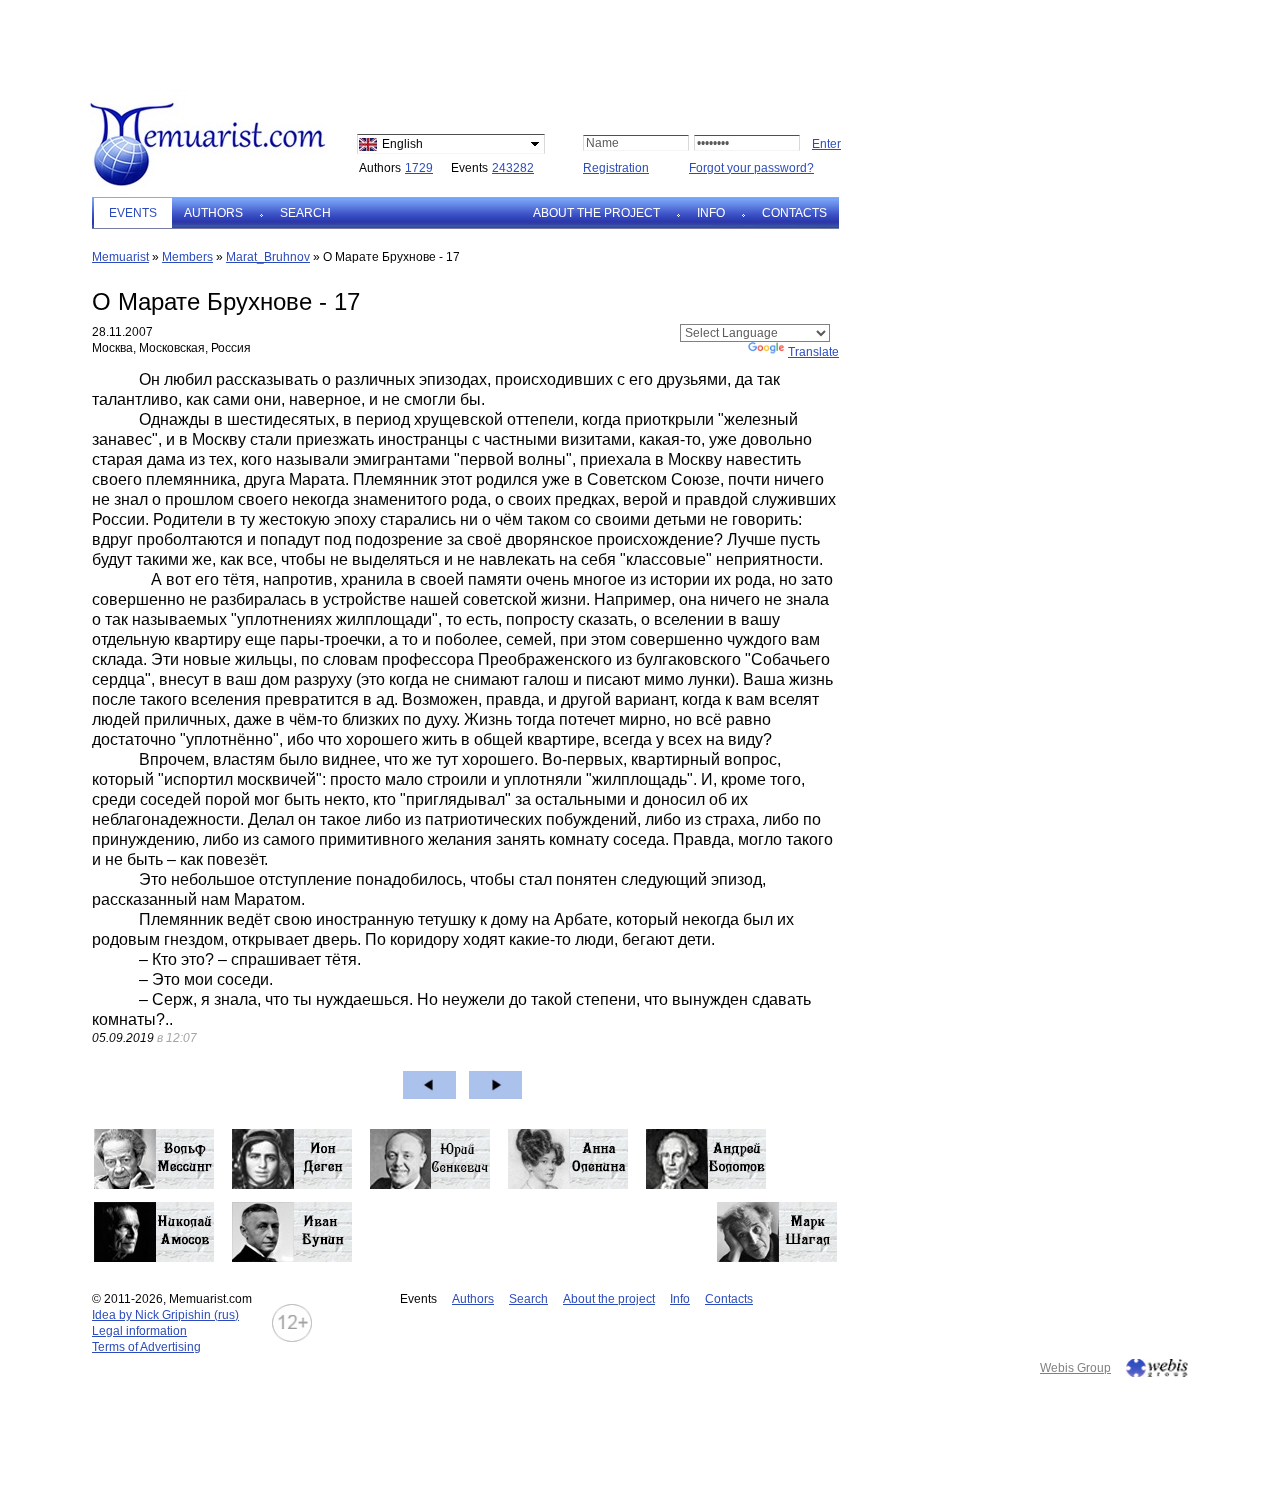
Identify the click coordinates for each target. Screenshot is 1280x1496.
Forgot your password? (751, 168)
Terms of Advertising (146, 1347)
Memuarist (120, 257)
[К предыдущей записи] (429, 1085)
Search (305, 213)
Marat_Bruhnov (268, 257)
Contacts (794, 213)
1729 (419, 168)
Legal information (139, 1331)
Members (187, 257)
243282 (513, 168)
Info (711, 213)
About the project (596, 213)
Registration (616, 168)
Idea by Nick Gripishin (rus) (165, 1315)
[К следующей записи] (495, 1085)
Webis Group (1075, 1368)
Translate (813, 352)
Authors (213, 213)
